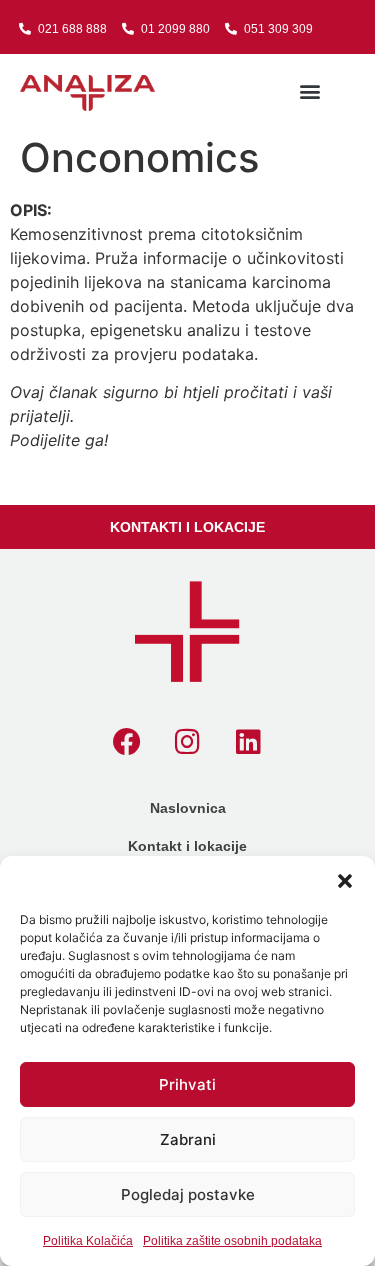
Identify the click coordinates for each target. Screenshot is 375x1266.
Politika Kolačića (88, 1241)
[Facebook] (127, 742)
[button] (345, 881)
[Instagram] (188, 742)
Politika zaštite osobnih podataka (232, 1241)
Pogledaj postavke (188, 1194)
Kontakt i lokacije (187, 846)
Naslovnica (188, 808)
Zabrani (188, 1139)
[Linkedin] (249, 742)
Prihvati (187, 1084)
